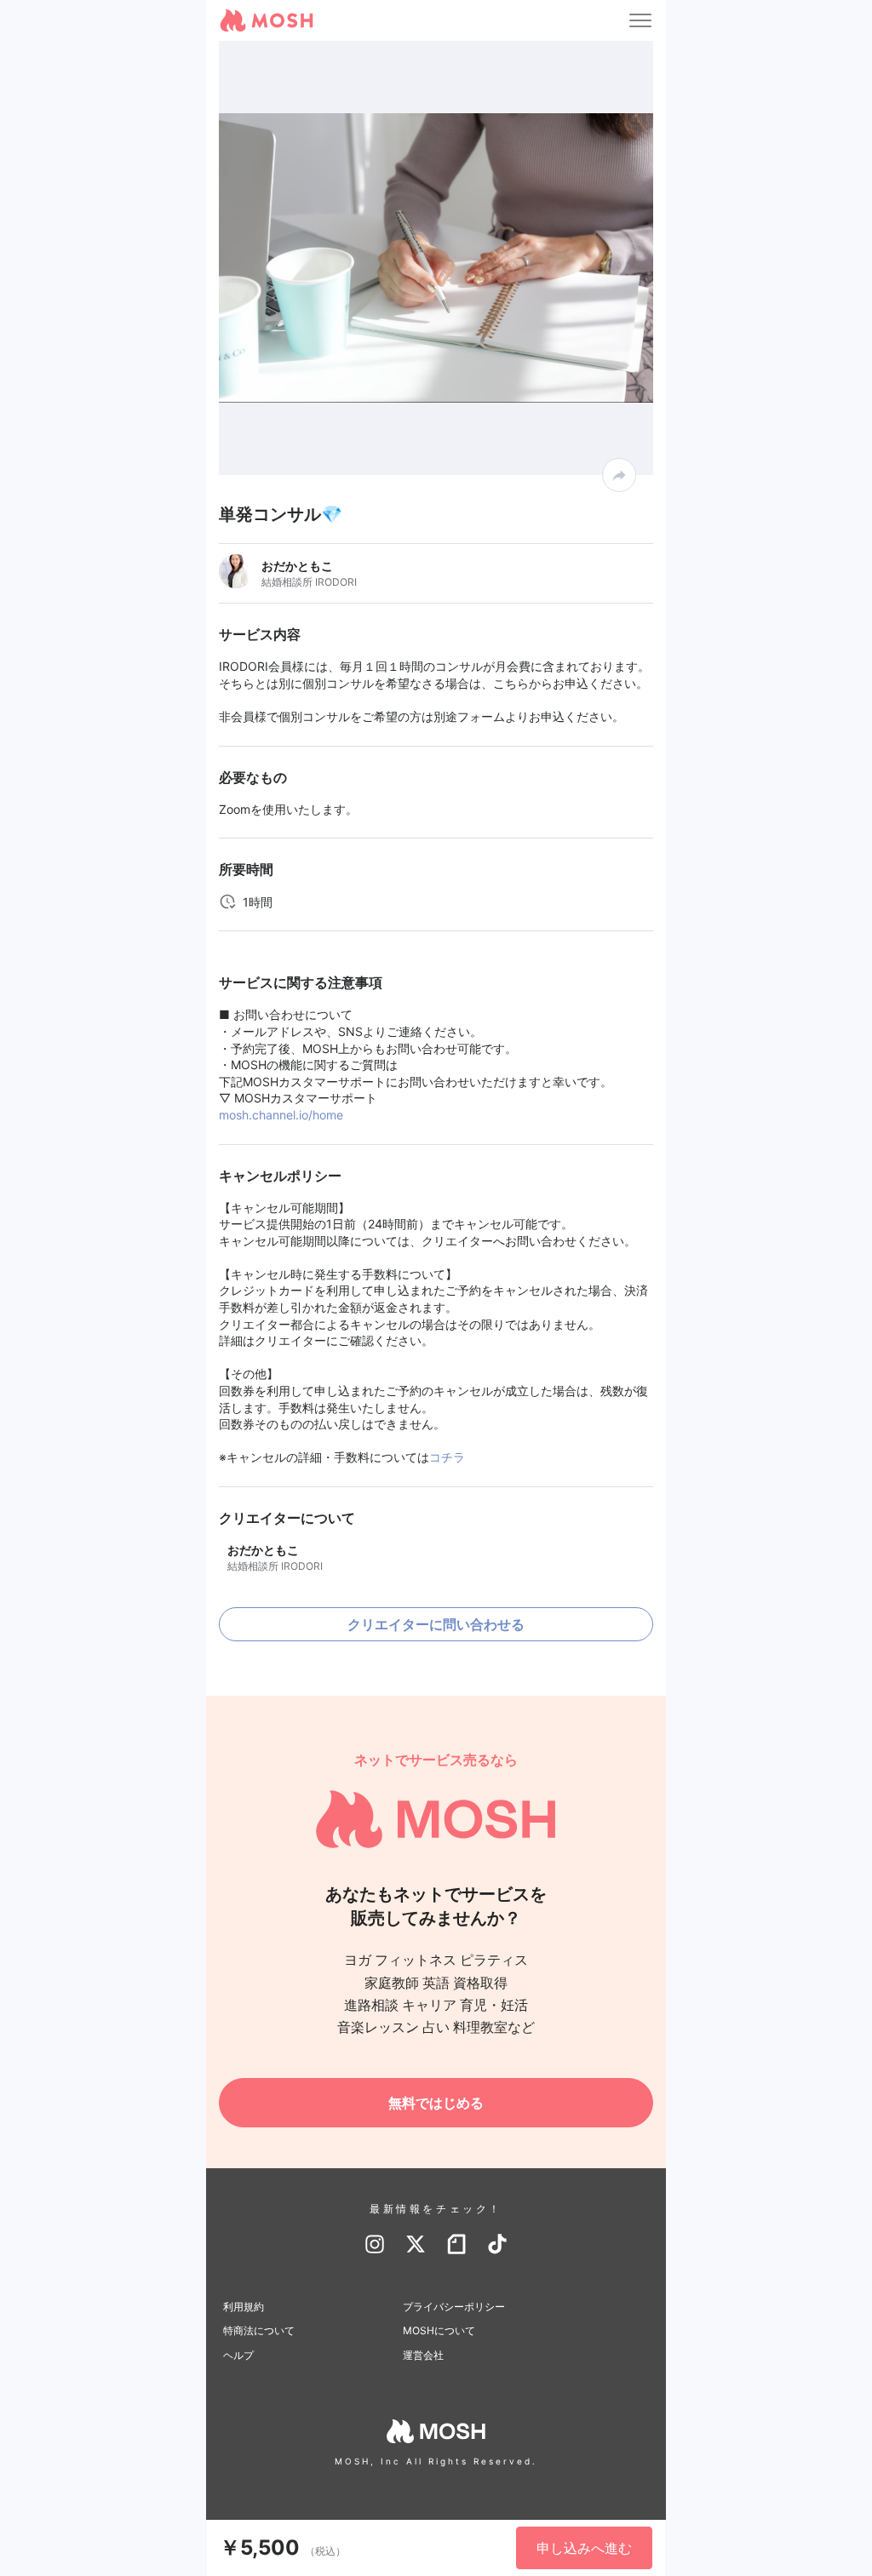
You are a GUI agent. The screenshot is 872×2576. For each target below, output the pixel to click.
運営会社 (423, 2355)
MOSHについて (439, 2330)
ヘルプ (238, 2355)
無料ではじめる (436, 2103)
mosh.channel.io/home (281, 1115)
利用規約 (244, 2307)
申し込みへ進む (584, 2548)
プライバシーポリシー (454, 2307)
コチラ (447, 1457)
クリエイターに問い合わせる (436, 1624)
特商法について (259, 2330)
